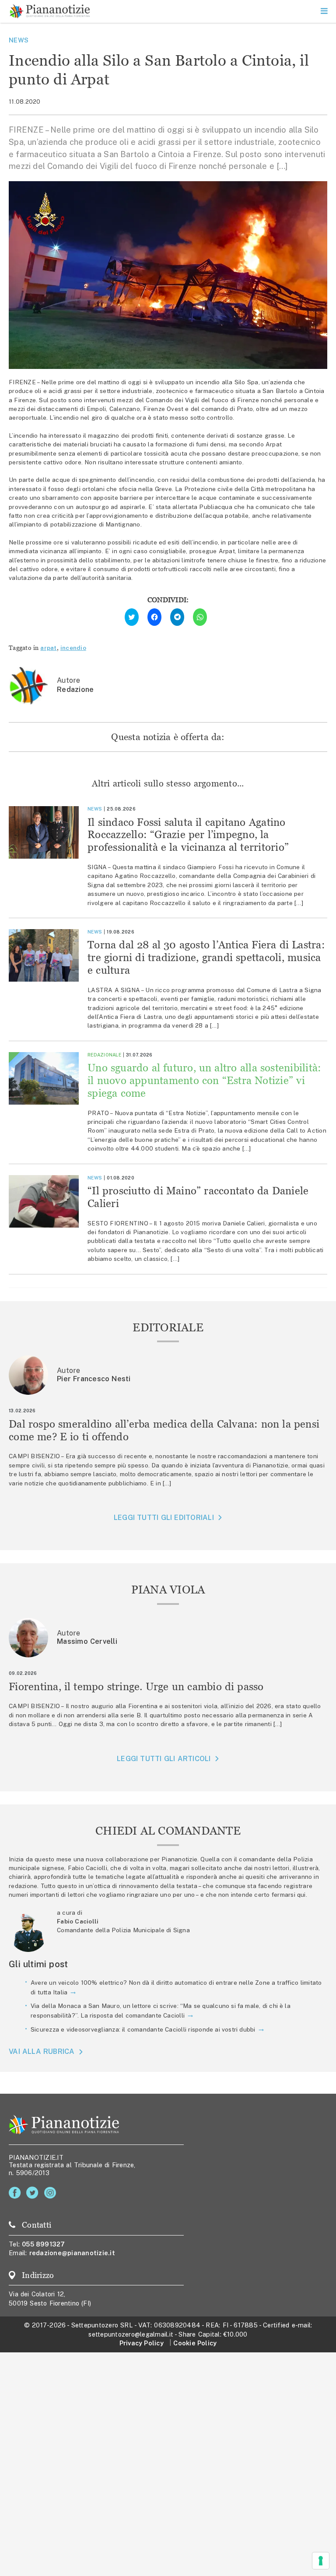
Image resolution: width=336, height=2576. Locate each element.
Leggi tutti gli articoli (164, 1759)
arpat (48, 648)
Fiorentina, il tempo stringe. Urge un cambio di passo (136, 1686)
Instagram (52, 2193)
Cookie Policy (195, 2343)
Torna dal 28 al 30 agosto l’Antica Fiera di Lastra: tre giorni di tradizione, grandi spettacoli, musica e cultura (206, 957)
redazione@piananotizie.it (72, 2253)
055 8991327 (44, 2244)
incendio (73, 648)
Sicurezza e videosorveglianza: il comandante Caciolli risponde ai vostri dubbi (143, 2029)
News (19, 40)
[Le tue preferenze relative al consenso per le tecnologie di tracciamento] (321, 2561)
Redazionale (104, 1055)
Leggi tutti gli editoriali (164, 1518)
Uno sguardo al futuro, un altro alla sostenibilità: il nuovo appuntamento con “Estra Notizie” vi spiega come (204, 1080)
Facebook (16, 2193)
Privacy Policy (142, 2343)
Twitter (34, 2193)
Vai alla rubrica (42, 2052)
